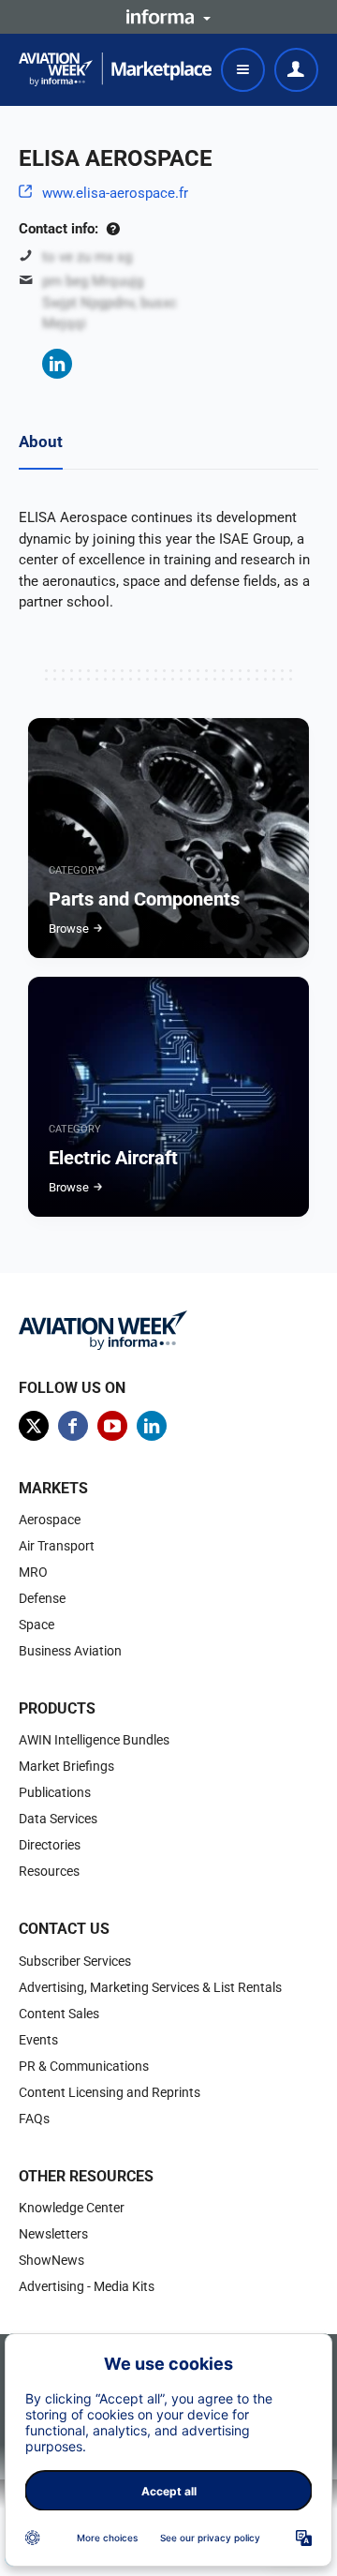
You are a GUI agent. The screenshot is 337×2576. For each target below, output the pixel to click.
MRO (33, 1572)
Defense (42, 1598)
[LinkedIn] (57, 364)
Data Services (58, 1819)
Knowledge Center (72, 2208)
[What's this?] (113, 229)
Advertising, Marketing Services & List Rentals (150, 1987)
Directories (50, 1845)
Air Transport (57, 1546)
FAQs (34, 2119)
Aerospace (50, 1520)
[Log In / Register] (296, 70)
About (41, 442)
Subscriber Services (75, 1961)
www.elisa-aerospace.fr (115, 193)
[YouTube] (112, 1426)
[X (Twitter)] (34, 1426)
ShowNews (51, 2260)
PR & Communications (84, 2066)
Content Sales (59, 2014)
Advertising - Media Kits (87, 2286)
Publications (55, 1792)
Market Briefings (66, 1766)
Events (38, 2040)
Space (37, 1625)
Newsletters (53, 2234)
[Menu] (243, 70)
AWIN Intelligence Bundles (94, 1740)
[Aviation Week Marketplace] (115, 69)
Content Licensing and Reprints (110, 2092)
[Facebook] (73, 1426)
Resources (49, 1871)
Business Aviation (70, 1651)
